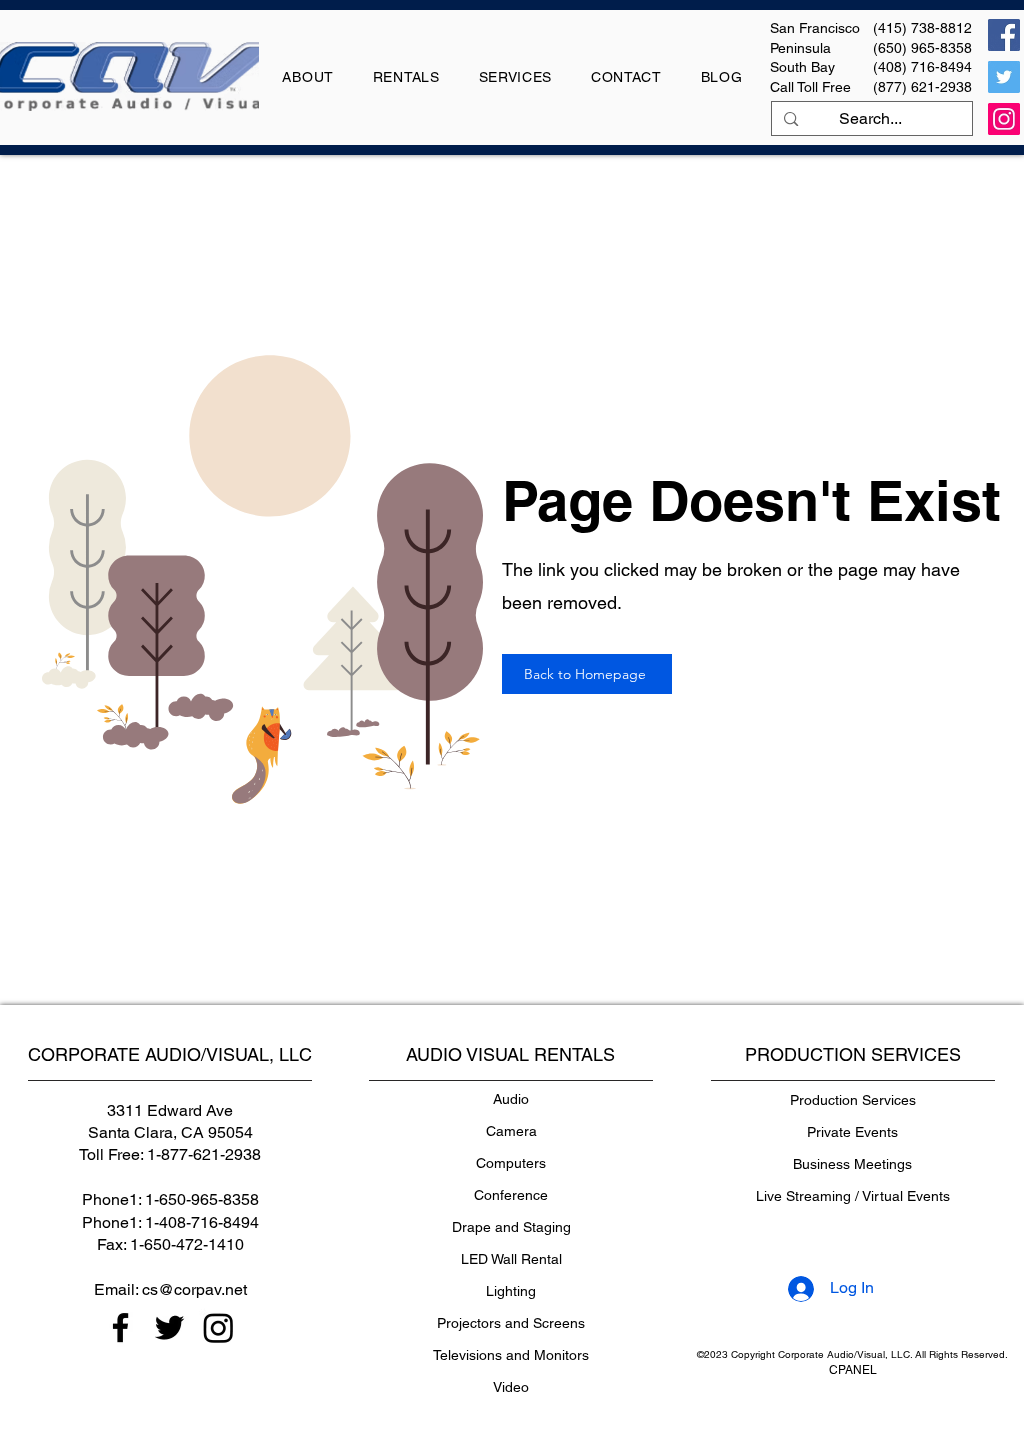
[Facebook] (1004, 35)
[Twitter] (1004, 77)
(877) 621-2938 (922, 87)
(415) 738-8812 (922, 28)
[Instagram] (1004, 119)
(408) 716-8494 (922, 67)
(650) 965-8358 (922, 48)
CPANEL (853, 1370)
